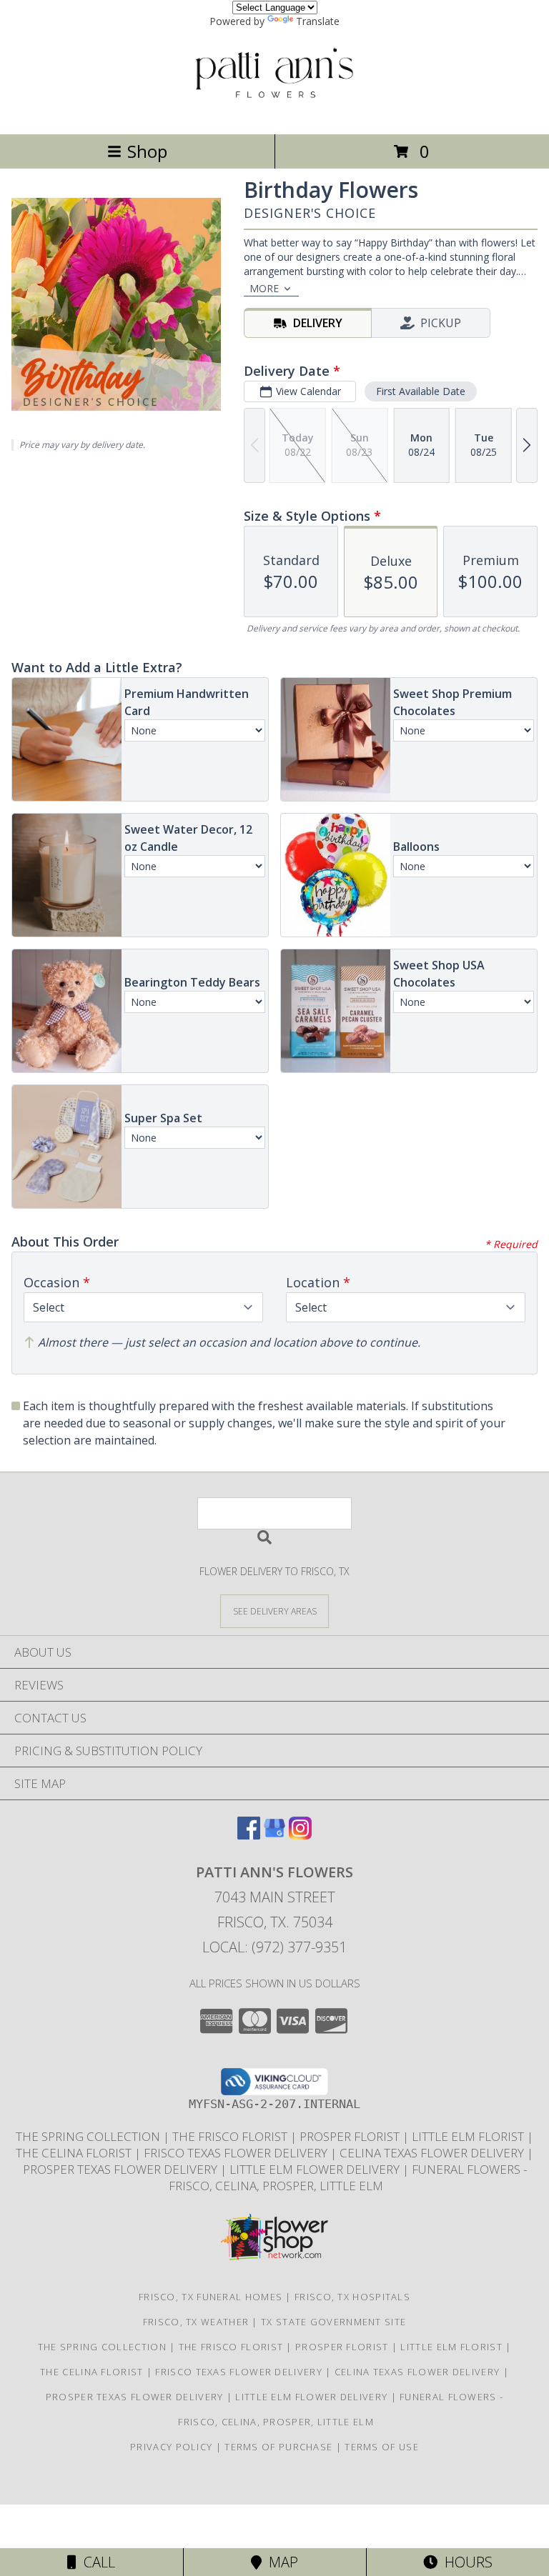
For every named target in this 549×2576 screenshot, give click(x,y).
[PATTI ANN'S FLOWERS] (275, 113)
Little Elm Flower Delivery (316, 2169)
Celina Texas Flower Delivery (433, 2153)
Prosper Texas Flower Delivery (122, 2169)
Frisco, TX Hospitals (352, 2297)
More (264, 288)
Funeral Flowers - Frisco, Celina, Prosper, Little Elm (346, 2177)
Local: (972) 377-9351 (274, 1947)
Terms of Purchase (278, 2447)
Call (96, 2562)
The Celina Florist (75, 2153)
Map (280, 2562)
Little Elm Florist (469, 2136)
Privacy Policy (171, 2447)
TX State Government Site (333, 2322)
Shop (147, 151)
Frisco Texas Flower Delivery (237, 2153)
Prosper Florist (351, 2136)
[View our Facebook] (249, 1835)
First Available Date (421, 391)
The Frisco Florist (231, 2136)
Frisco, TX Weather (196, 2322)
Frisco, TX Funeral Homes (211, 2297)
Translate (318, 21)
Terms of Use (382, 2447)
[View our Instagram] (300, 1835)
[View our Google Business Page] (274, 1835)
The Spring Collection (89, 2136)
